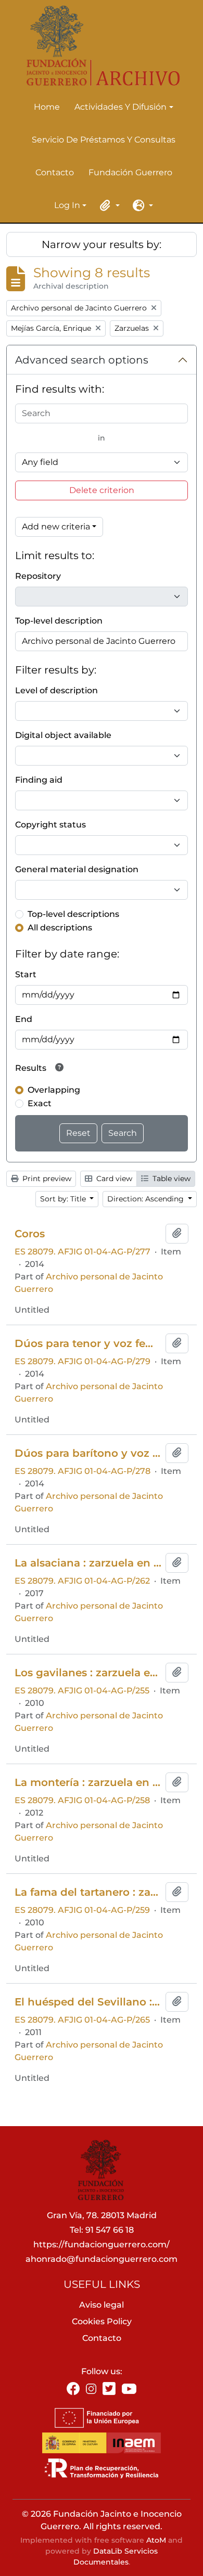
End (24, 1019)
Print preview (46, 1179)
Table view (170, 1179)
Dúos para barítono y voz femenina (88, 1453)
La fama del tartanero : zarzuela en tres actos (88, 1892)
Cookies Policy (102, 2321)
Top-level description (59, 621)
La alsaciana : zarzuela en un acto (88, 1563)
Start (26, 974)
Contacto (55, 172)
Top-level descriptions (73, 914)
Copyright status (50, 825)
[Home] (97, 46)
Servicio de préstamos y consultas (104, 140)
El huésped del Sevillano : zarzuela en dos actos (88, 2002)
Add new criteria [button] (56, 527)
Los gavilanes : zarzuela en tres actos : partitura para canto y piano (88, 1673)
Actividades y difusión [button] (120, 108)
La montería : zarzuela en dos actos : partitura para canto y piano (88, 1782)
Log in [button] (67, 206)
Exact (40, 1103)
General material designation (77, 869)
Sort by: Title (64, 1199)
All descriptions (60, 928)
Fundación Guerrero (130, 172)
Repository (38, 576)
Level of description (56, 690)
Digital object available (63, 735)
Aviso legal (102, 2305)
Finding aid (39, 780)
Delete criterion (102, 490)
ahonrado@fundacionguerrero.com (102, 2259)
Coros (30, 1234)
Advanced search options (82, 360)
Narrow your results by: (102, 244)
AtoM (156, 2540)
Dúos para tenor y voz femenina (88, 1343)
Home (47, 107)
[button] (108, 205)
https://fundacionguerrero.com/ (102, 2244)
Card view (113, 1179)
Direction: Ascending (147, 1199)
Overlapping (54, 1090)
